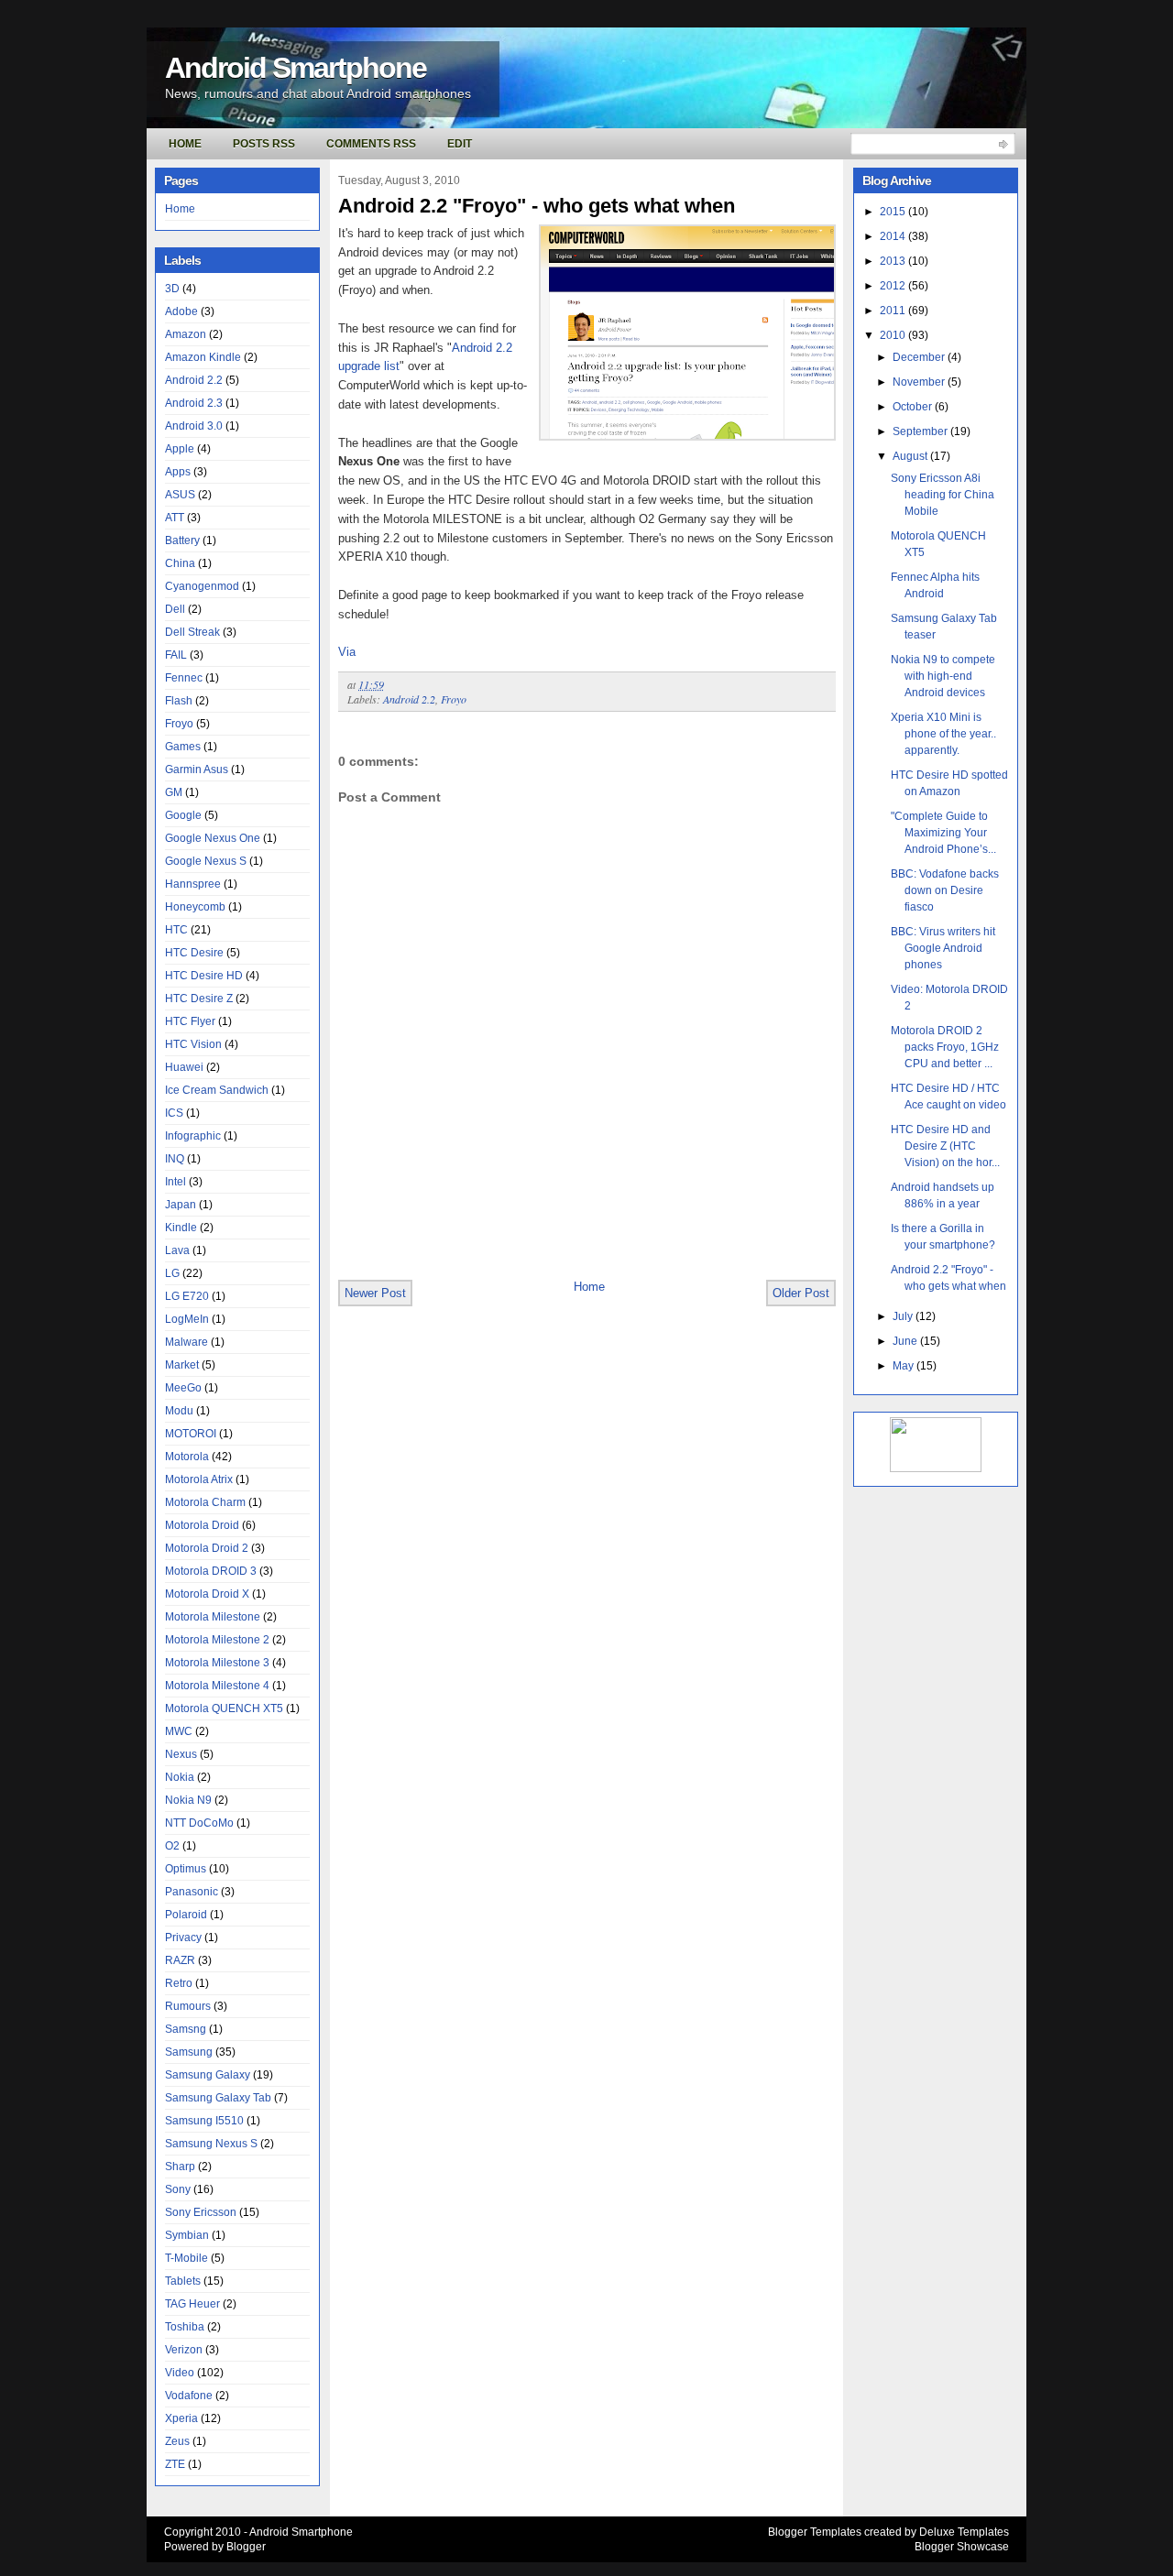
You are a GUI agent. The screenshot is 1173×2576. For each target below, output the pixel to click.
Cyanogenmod (202, 586)
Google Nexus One (213, 838)
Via (347, 652)
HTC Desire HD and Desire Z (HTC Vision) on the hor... (945, 1146)
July (904, 1316)
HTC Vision (193, 1044)
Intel (175, 1182)
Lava (177, 1250)
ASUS (180, 495)
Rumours (188, 2006)
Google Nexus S (206, 861)
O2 (172, 1846)
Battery (182, 540)
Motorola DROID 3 (211, 1571)
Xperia (181, 2418)
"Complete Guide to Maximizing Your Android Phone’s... (943, 833)
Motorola (187, 1457)
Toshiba (185, 2327)
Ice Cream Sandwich (217, 1090)
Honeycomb (195, 907)
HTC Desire (194, 953)
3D (172, 289)
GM (174, 792)
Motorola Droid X (207, 1594)
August (911, 456)
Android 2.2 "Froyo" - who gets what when (537, 206)
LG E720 (187, 1296)
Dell (175, 609)
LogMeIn (187, 1319)
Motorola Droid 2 (207, 1548)
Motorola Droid (202, 1525)
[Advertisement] (553, 1238)
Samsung (189, 2052)
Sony (178, 2189)
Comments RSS (371, 144)
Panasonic (192, 1892)
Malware (186, 1342)
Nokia (180, 1777)
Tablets (183, 2281)
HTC (176, 930)
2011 (894, 311)
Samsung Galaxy (208, 2075)
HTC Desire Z (199, 999)
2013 (894, 261)
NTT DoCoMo (199, 1823)
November (920, 382)
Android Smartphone (296, 68)
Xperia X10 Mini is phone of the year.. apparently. (943, 734)
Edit (460, 144)
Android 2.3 (194, 403)
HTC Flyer (190, 1021)
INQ (175, 1159)
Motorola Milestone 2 (217, 1640)
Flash (179, 701)
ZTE (175, 2464)
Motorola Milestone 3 (217, 1663)
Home (185, 144)
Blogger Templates (815, 2532)
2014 (894, 236)
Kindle (181, 1228)
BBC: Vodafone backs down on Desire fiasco (945, 890)
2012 (894, 286)
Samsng (186, 2029)
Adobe (181, 311)
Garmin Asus (197, 770)
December (920, 357)
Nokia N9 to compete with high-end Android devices (943, 676)
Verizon (184, 2350)
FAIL (176, 655)
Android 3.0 (194, 426)
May (904, 1366)
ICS (174, 1113)
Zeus (177, 2441)
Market (182, 1365)
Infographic (193, 1136)
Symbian (187, 2235)
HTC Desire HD (204, 976)
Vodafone (189, 2396)
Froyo (179, 724)
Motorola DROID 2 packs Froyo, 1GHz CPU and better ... (945, 1047)
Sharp (180, 2167)
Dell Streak (192, 632)
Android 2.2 (194, 380)
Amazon (186, 334)
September (921, 431)
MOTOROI (191, 1434)
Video (180, 2373)
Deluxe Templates (964, 2532)
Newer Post (375, 1293)
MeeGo (183, 1388)
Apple (180, 449)
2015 (894, 212)
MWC (179, 1731)
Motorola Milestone (213, 1617)
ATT (175, 518)
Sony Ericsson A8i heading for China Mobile (943, 495)
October (914, 407)
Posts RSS (264, 144)
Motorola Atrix (199, 1479)
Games (183, 747)
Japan (181, 1205)
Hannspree (193, 884)
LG (172, 1273)
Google (183, 815)
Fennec (184, 678)
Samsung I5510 (204, 2121)
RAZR (180, 1960)
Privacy (183, 1937)
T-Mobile (186, 2258)
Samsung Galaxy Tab (218, 2098)
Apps (178, 472)
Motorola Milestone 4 (217, 1686)
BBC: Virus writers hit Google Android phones (943, 948)
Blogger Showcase (962, 2547)
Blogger (246, 2547)
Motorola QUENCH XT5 (224, 1708)
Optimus (186, 1869)
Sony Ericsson (201, 2212)
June (906, 1341)
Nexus (181, 1754)
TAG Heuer (192, 2304)
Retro (179, 1983)
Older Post (801, 1293)
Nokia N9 (188, 1800)
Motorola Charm (205, 1502)
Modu (179, 1411)
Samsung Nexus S (211, 2144)
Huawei (184, 1067)
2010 (894, 335)
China (180, 563)
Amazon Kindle (203, 357)
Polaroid (186, 1915)
